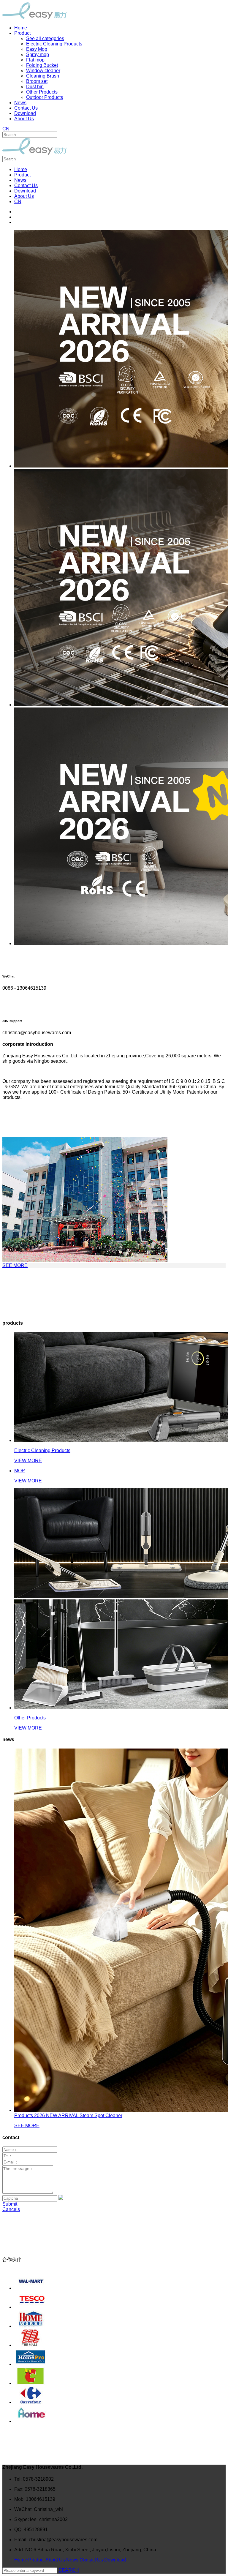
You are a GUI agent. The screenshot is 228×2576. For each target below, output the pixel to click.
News (20, 180)
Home (21, 169)
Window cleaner (43, 71)
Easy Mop (37, 49)
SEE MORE (15, 1265)
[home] (120, 2414)
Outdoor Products (45, 97)
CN (6, 129)
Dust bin (35, 87)
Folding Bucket (42, 65)
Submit (10, 2204)
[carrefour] (120, 2395)
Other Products (42, 92)
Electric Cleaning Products (54, 44)
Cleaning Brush (43, 76)
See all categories (45, 38)
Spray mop (38, 55)
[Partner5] (120, 2357)
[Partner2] (120, 2300)
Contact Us (26, 185)
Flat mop (35, 60)
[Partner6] (120, 2376)
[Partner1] (120, 2281)
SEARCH (69, 2570)
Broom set (37, 81)
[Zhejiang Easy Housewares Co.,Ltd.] (35, 18)
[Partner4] (120, 2338)
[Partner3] (120, 2319)
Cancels (11, 2209)
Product (22, 175)
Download (25, 191)
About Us (24, 196)
